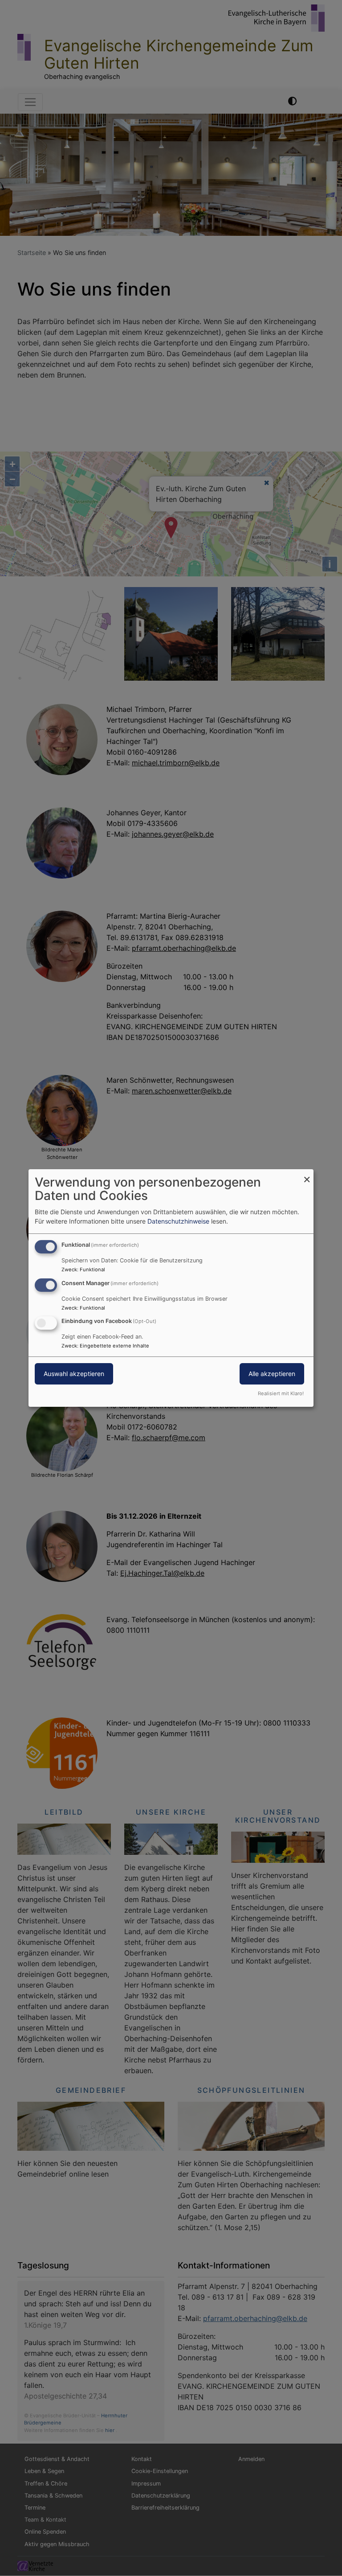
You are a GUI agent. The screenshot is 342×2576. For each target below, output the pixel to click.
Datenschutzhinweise (178, 1221)
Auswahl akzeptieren (74, 1374)
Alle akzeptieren (272, 1374)
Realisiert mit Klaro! (281, 1393)
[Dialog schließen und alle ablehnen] (307, 1175)
